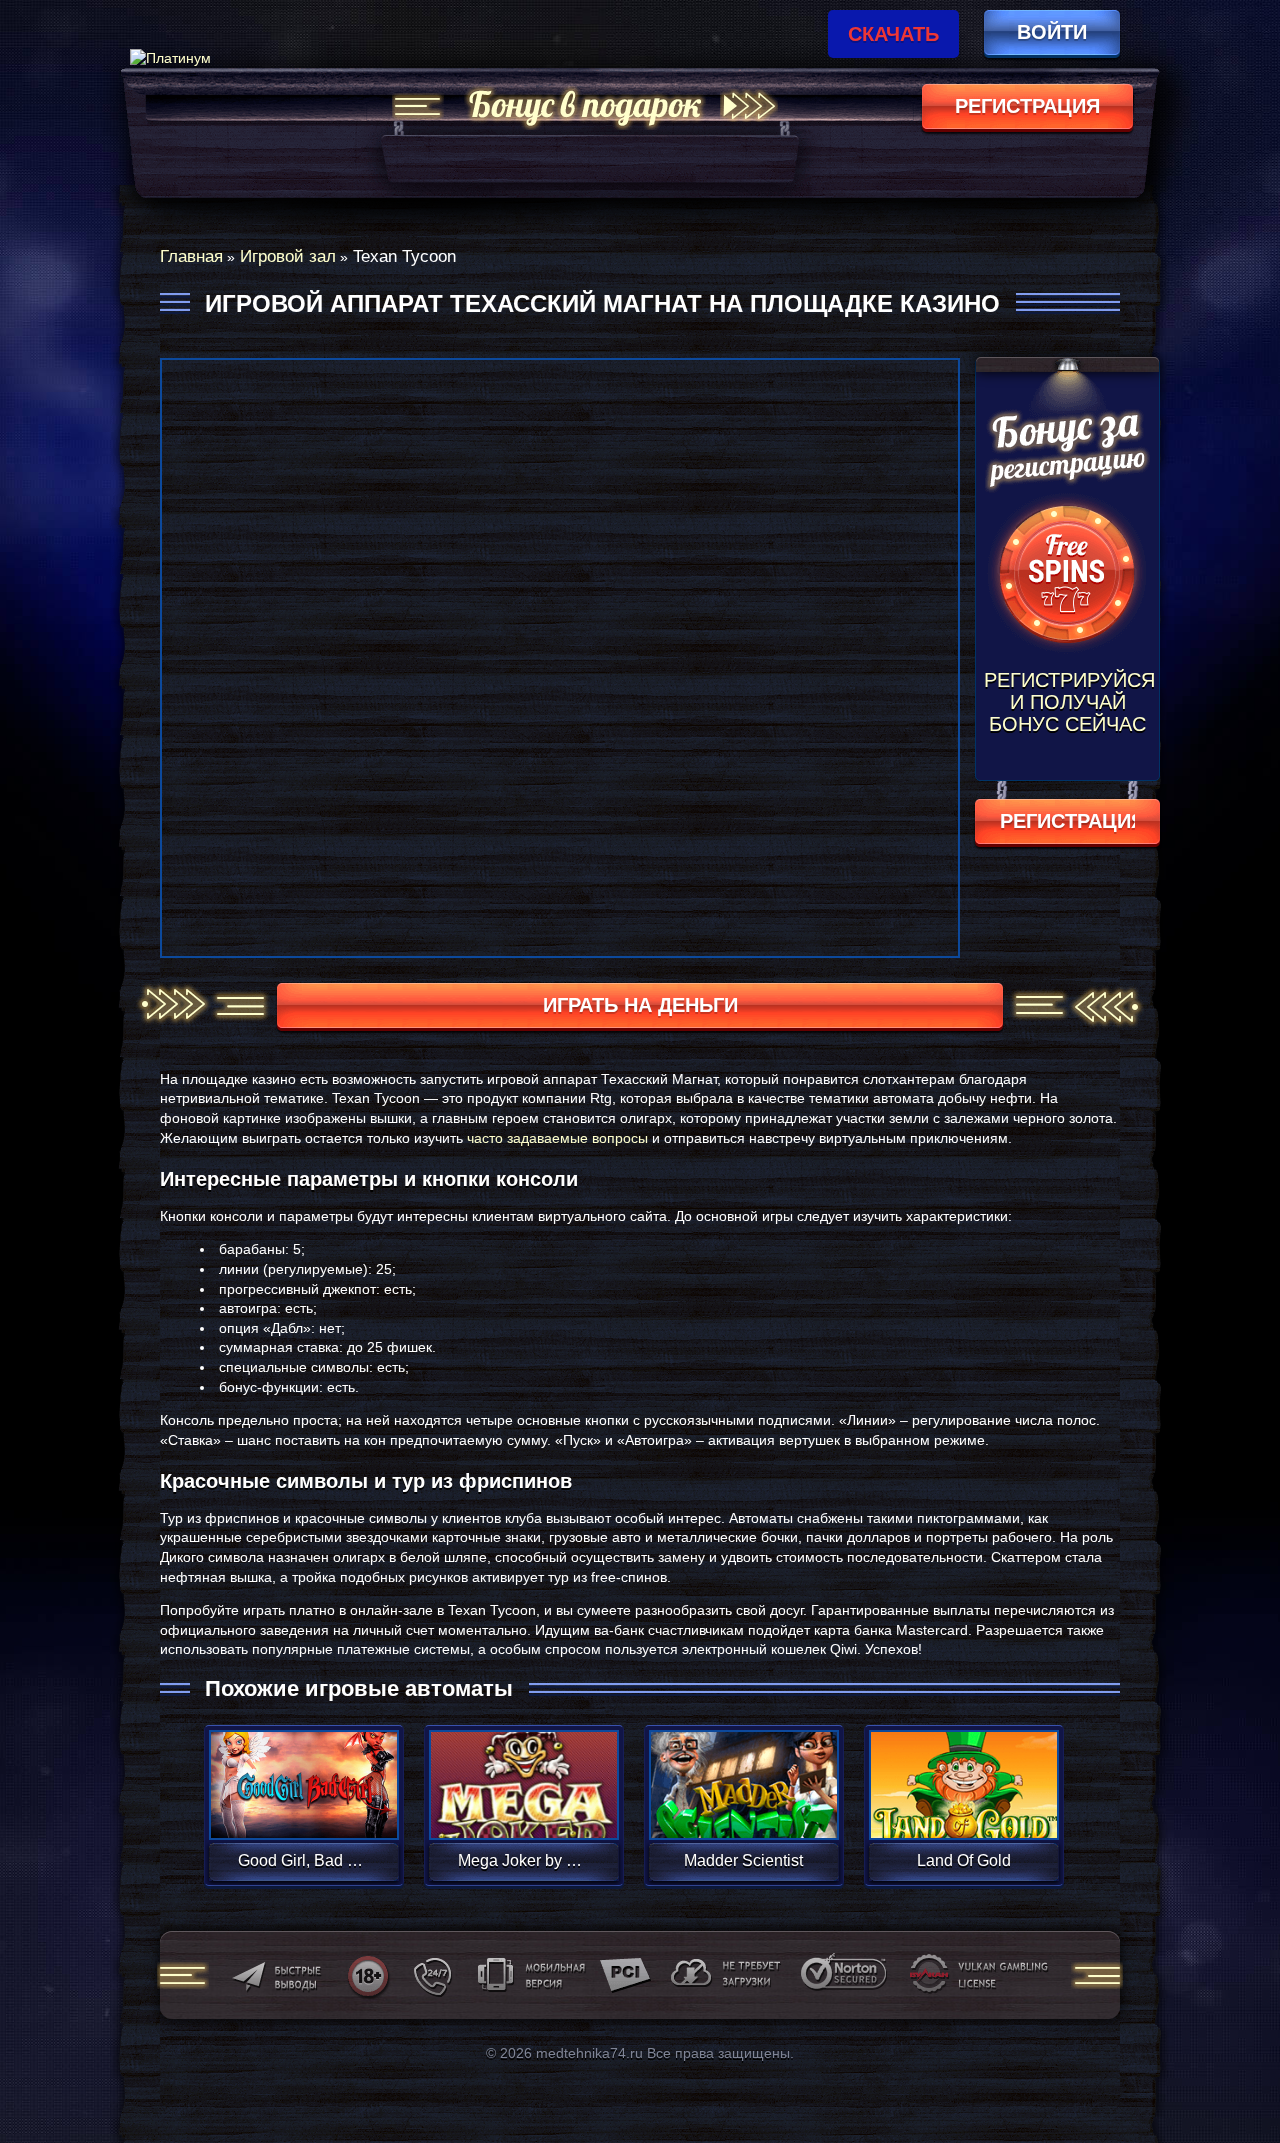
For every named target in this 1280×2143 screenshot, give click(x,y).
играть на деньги (640, 1005)
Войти (1052, 32)
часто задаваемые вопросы (557, 1138)
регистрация (1027, 106)
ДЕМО (303, 1808)
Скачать (893, 34)
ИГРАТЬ (303, 1772)
